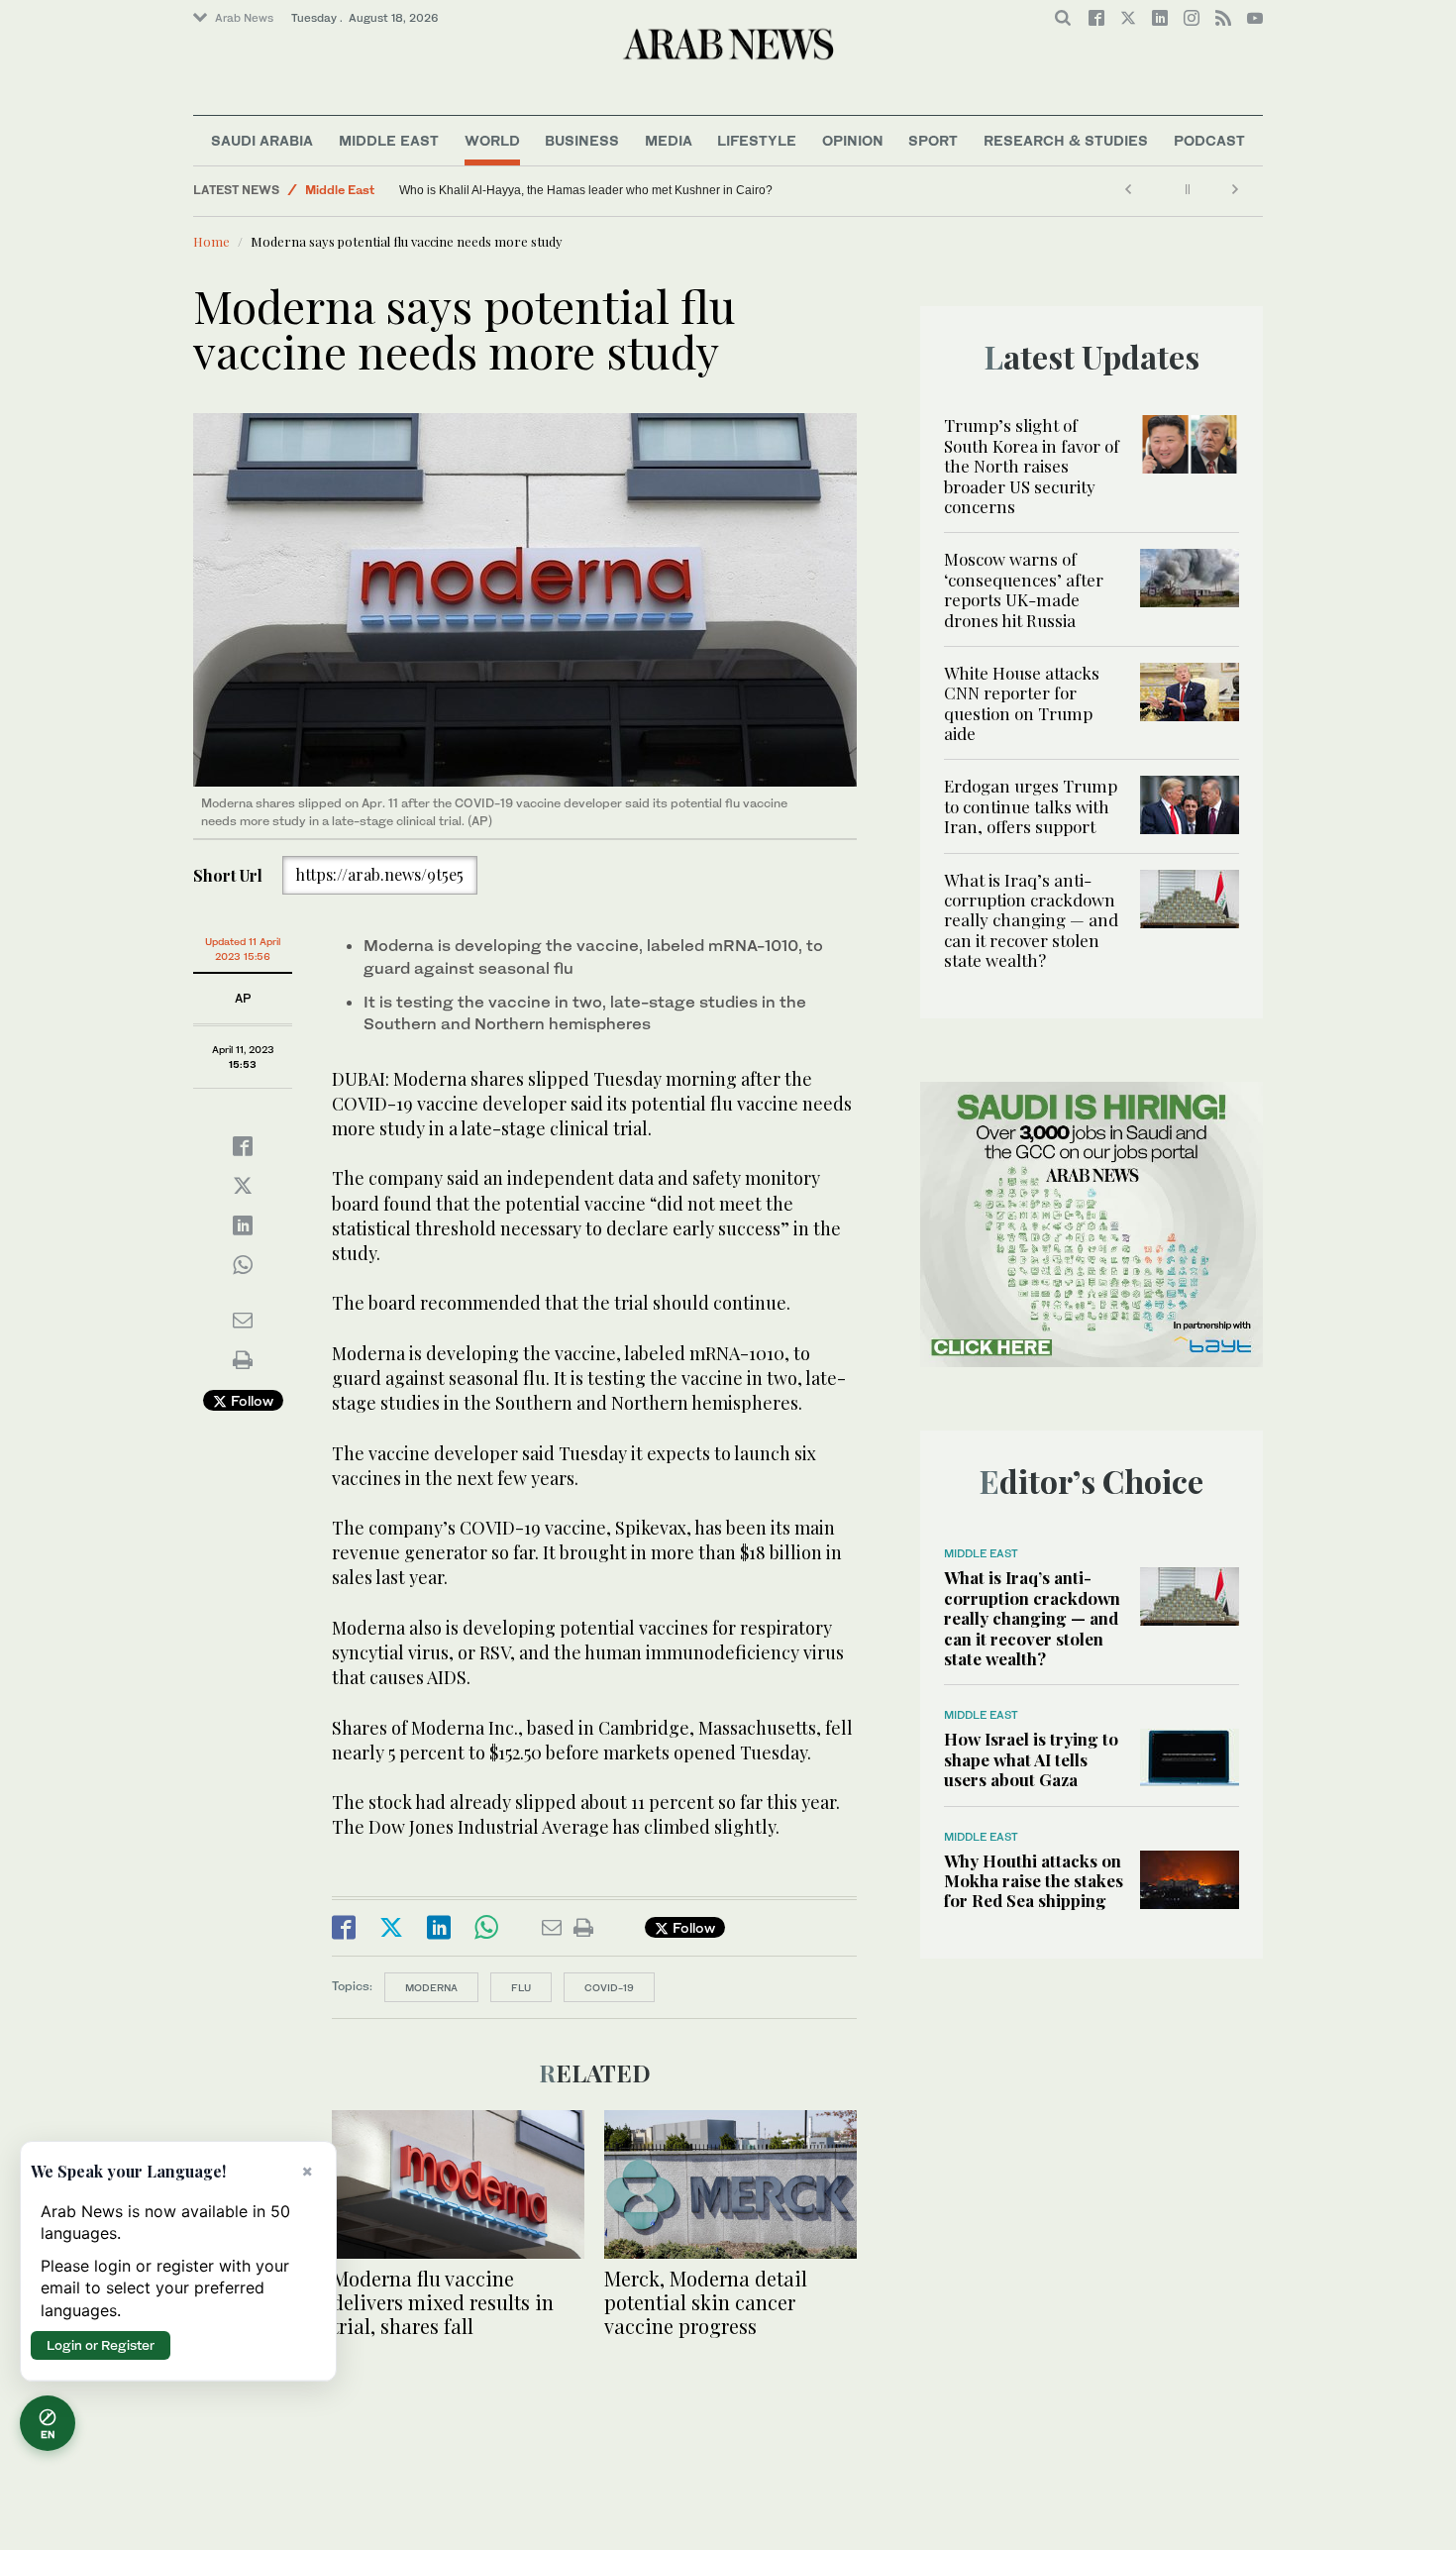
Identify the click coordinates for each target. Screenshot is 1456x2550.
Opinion (853, 140)
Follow (250, 1400)
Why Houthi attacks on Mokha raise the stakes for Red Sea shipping (1034, 1881)
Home (211, 241)
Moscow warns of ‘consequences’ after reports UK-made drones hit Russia (1024, 589)
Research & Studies (1066, 140)
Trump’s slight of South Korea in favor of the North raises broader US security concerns (1032, 466)
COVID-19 (609, 1987)
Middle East (389, 140)
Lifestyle (757, 140)
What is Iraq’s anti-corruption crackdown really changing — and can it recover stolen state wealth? (1031, 920)
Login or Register (101, 2345)
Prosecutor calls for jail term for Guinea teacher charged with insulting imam (446, 190)
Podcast (1209, 140)
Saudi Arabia (262, 140)
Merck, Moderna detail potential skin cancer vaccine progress (706, 2302)
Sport (933, 140)
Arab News (244, 18)
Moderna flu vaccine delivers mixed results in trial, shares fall (443, 2302)
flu (521, 1987)
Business (582, 140)
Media (669, 140)
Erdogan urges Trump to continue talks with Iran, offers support (1031, 806)
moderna (431, 1987)
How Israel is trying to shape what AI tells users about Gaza (1031, 1759)
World (492, 140)
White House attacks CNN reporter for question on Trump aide (1022, 703)
